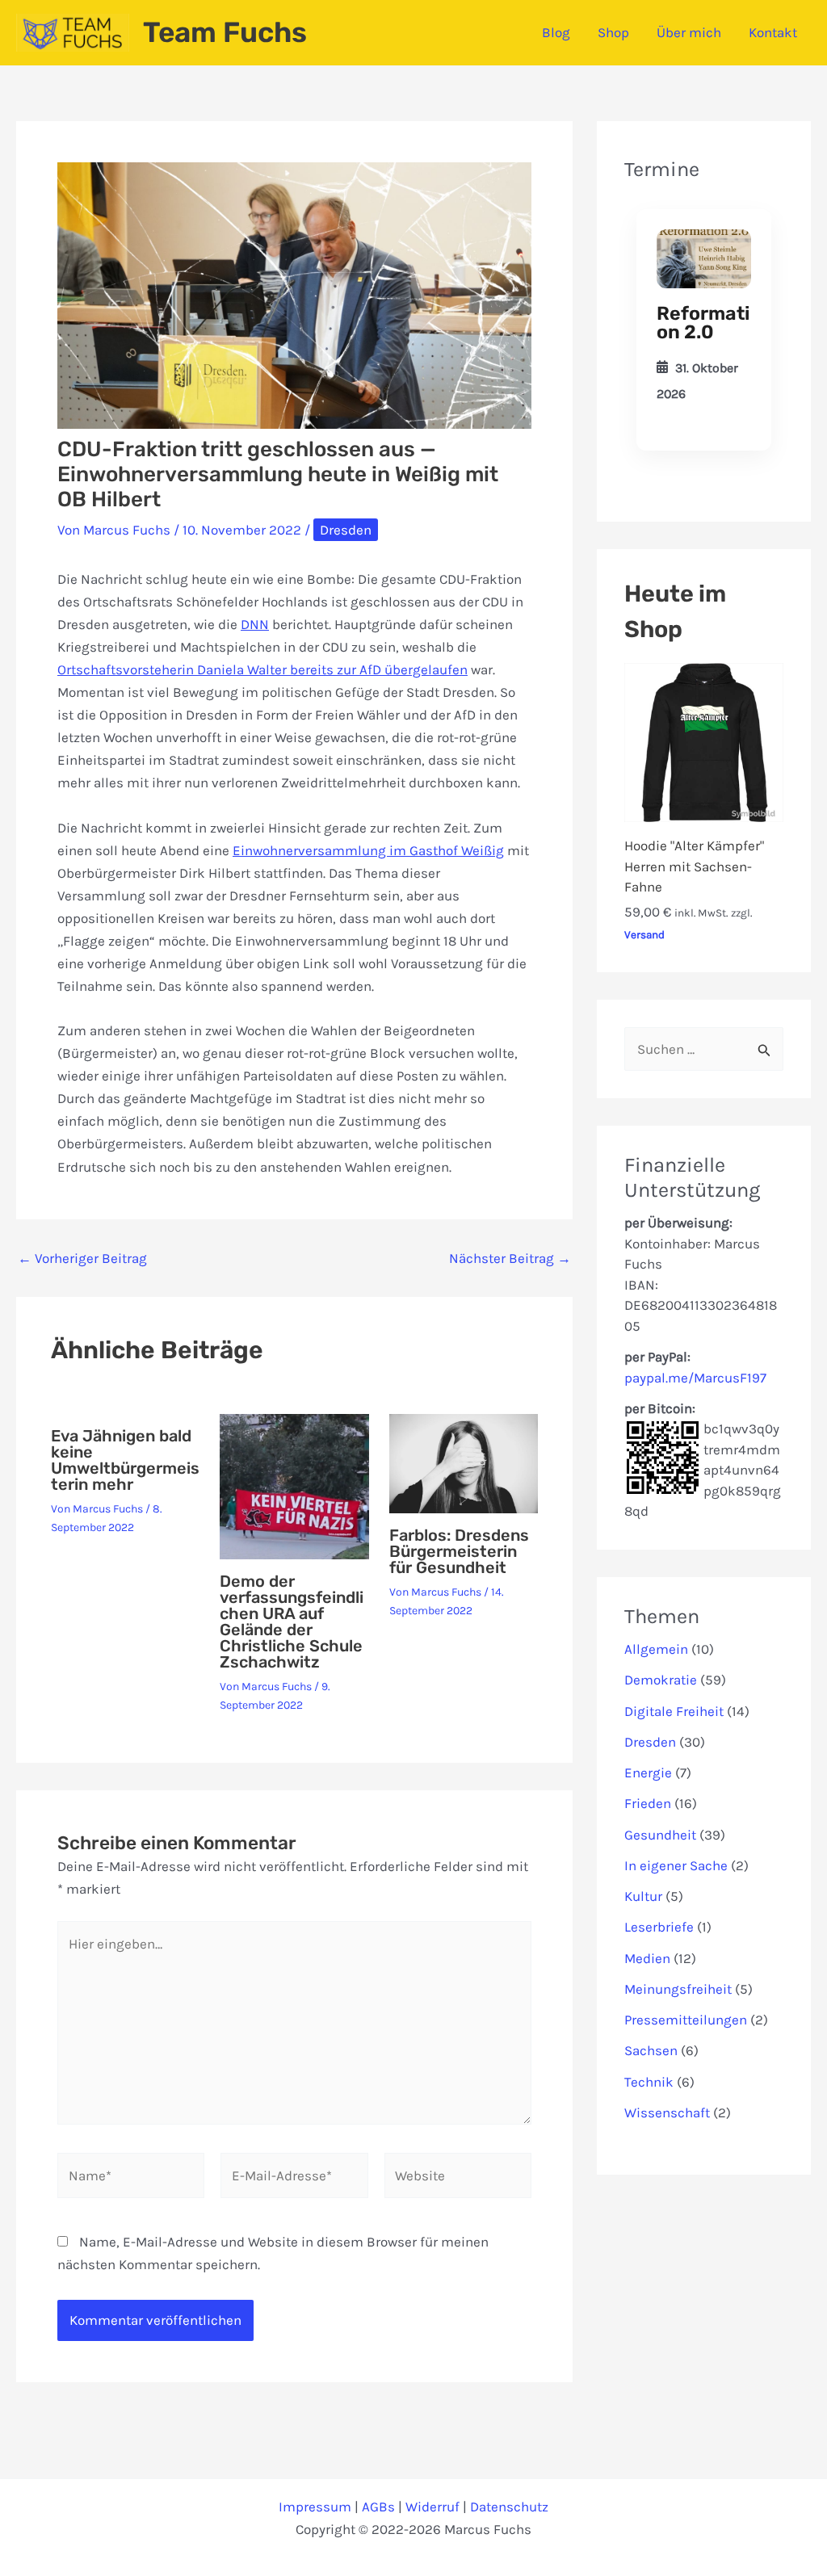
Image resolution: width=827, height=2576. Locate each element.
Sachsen (651, 2050)
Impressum (315, 2507)
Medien (647, 1958)
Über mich (689, 32)
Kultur (643, 1896)
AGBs (378, 2507)
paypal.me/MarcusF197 (695, 1378)
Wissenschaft (667, 2112)
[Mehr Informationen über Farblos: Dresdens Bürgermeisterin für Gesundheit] (464, 1462)
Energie (648, 1773)
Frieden (648, 1803)
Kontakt (773, 32)
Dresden (346, 530)
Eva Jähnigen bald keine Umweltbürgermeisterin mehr (125, 1460)
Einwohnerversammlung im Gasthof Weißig (368, 850)
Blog (556, 32)
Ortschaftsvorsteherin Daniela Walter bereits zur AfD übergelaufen (262, 669)
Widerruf (432, 2507)
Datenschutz (509, 2507)
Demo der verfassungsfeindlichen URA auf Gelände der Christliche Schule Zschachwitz (292, 1622)
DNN (255, 624)
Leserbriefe (659, 1927)
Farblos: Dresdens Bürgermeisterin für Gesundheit (459, 1551)
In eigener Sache (676, 1865)
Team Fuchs (225, 32)
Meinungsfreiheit (678, 1989)
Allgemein (656, 1649)
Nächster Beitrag (510, 1259)
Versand (644, 935)
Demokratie (661, 1680)
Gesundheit (660, 1835)
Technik (649, 2082)
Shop (613, 32)
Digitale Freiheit (674, 1711)
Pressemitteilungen (686, 2020)
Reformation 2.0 (703, 323)
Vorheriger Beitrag (82, 1259)
